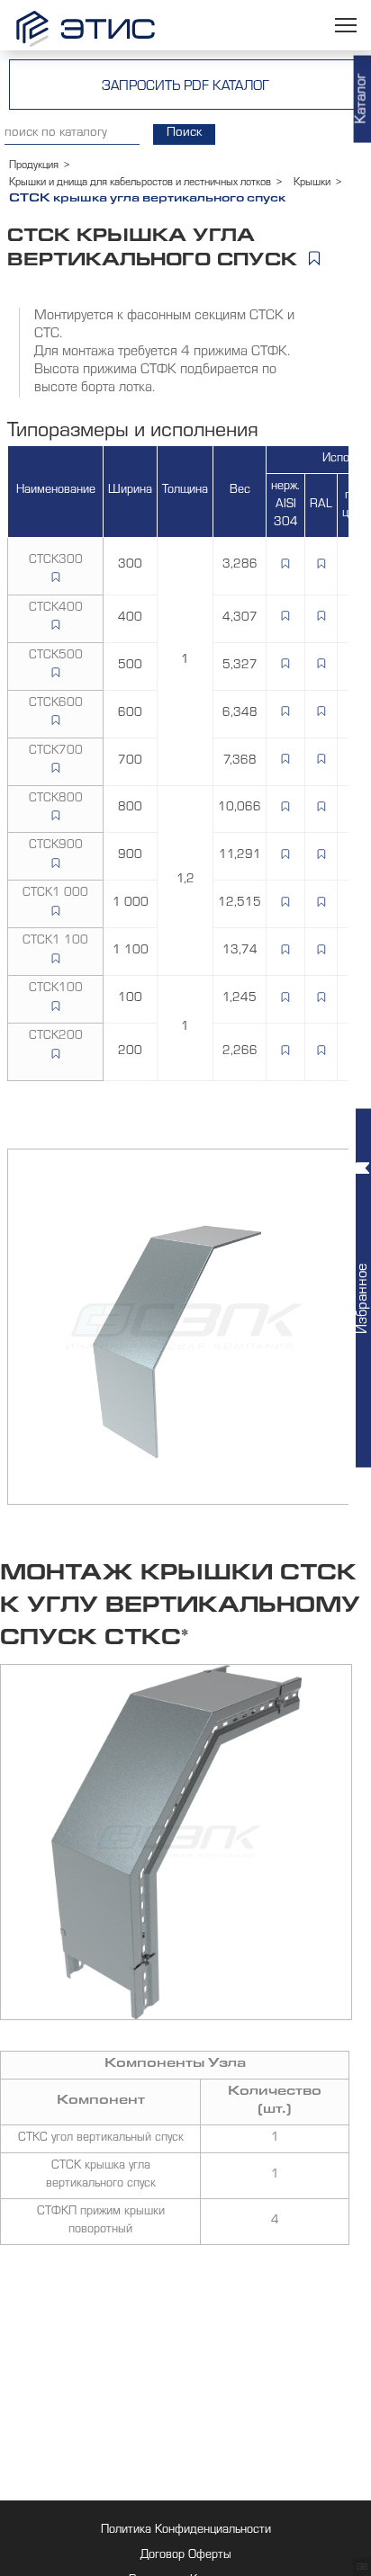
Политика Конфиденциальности (186, 2531)
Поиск (184, 134)
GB (362, 2568)
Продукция (34, 166)
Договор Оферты (186, 2556)
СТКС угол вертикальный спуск (101, 2139)
